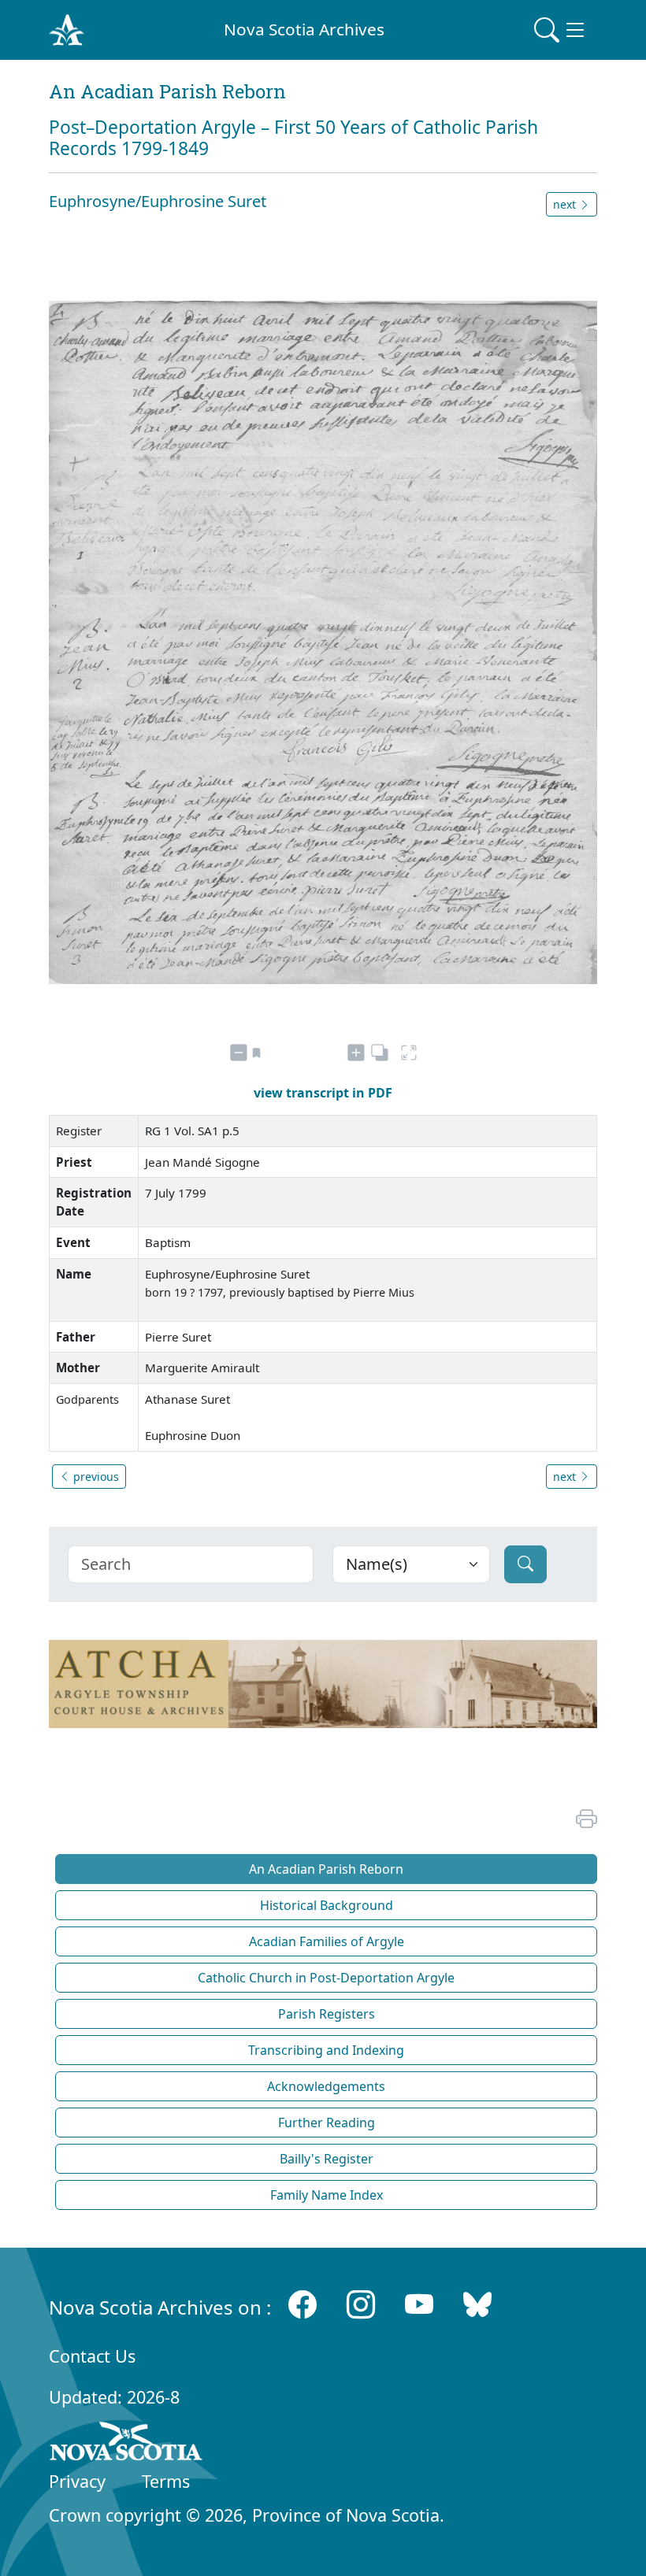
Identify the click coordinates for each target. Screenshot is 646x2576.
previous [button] (95, 1477)
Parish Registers (327, 2014)
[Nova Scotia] (126, 2444)
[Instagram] (361, 2304)
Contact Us (92, 2356)
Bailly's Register (327, 2159)
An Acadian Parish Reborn (326, 1869)
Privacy (77, 2481)
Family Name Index (327, 2195)
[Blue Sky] (477, 2304)
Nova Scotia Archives (304, 29)
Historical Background (327, 1905)
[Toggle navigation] (561, 30)
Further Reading (327, 2123)
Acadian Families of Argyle (327, 1941)
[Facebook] (303, 2304)
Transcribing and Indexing (326, 2050)
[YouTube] (419, 2304)
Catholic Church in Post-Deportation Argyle (326, 1978)
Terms (166, 2481)
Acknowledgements (326, 2086)
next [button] (566, 204)
